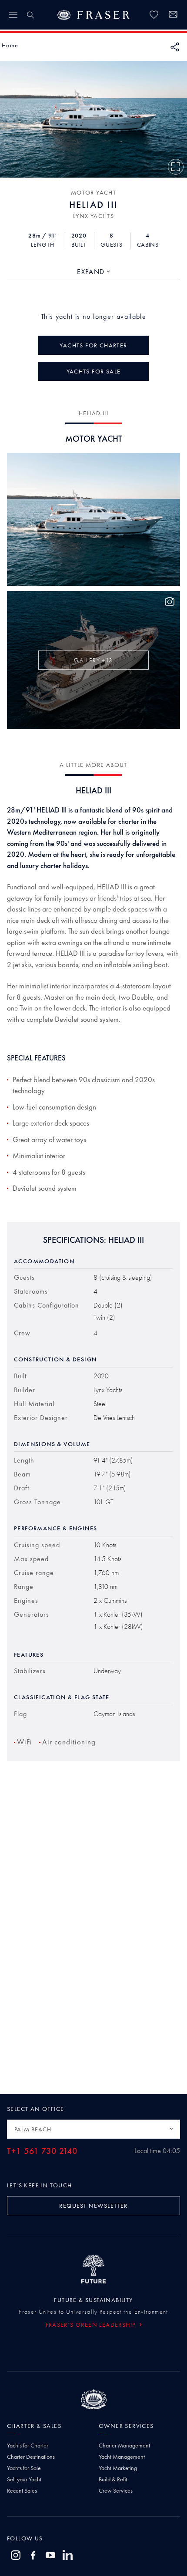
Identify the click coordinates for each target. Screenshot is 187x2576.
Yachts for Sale (24, 2468)
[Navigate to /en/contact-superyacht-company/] (173, 16)
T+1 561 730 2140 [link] (42, 2151)
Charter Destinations (31, 2457)
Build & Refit (113, 2479)
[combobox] (93, 272)
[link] (154, 15)
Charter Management (124, 2445)
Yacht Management (122, 2457)
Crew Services (116, 2490)
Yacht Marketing (118, 2468)
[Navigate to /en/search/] (30, 15)
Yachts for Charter (28, 2445)
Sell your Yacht (24, 2479)
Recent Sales (22, 2490)
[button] (10, 45)
